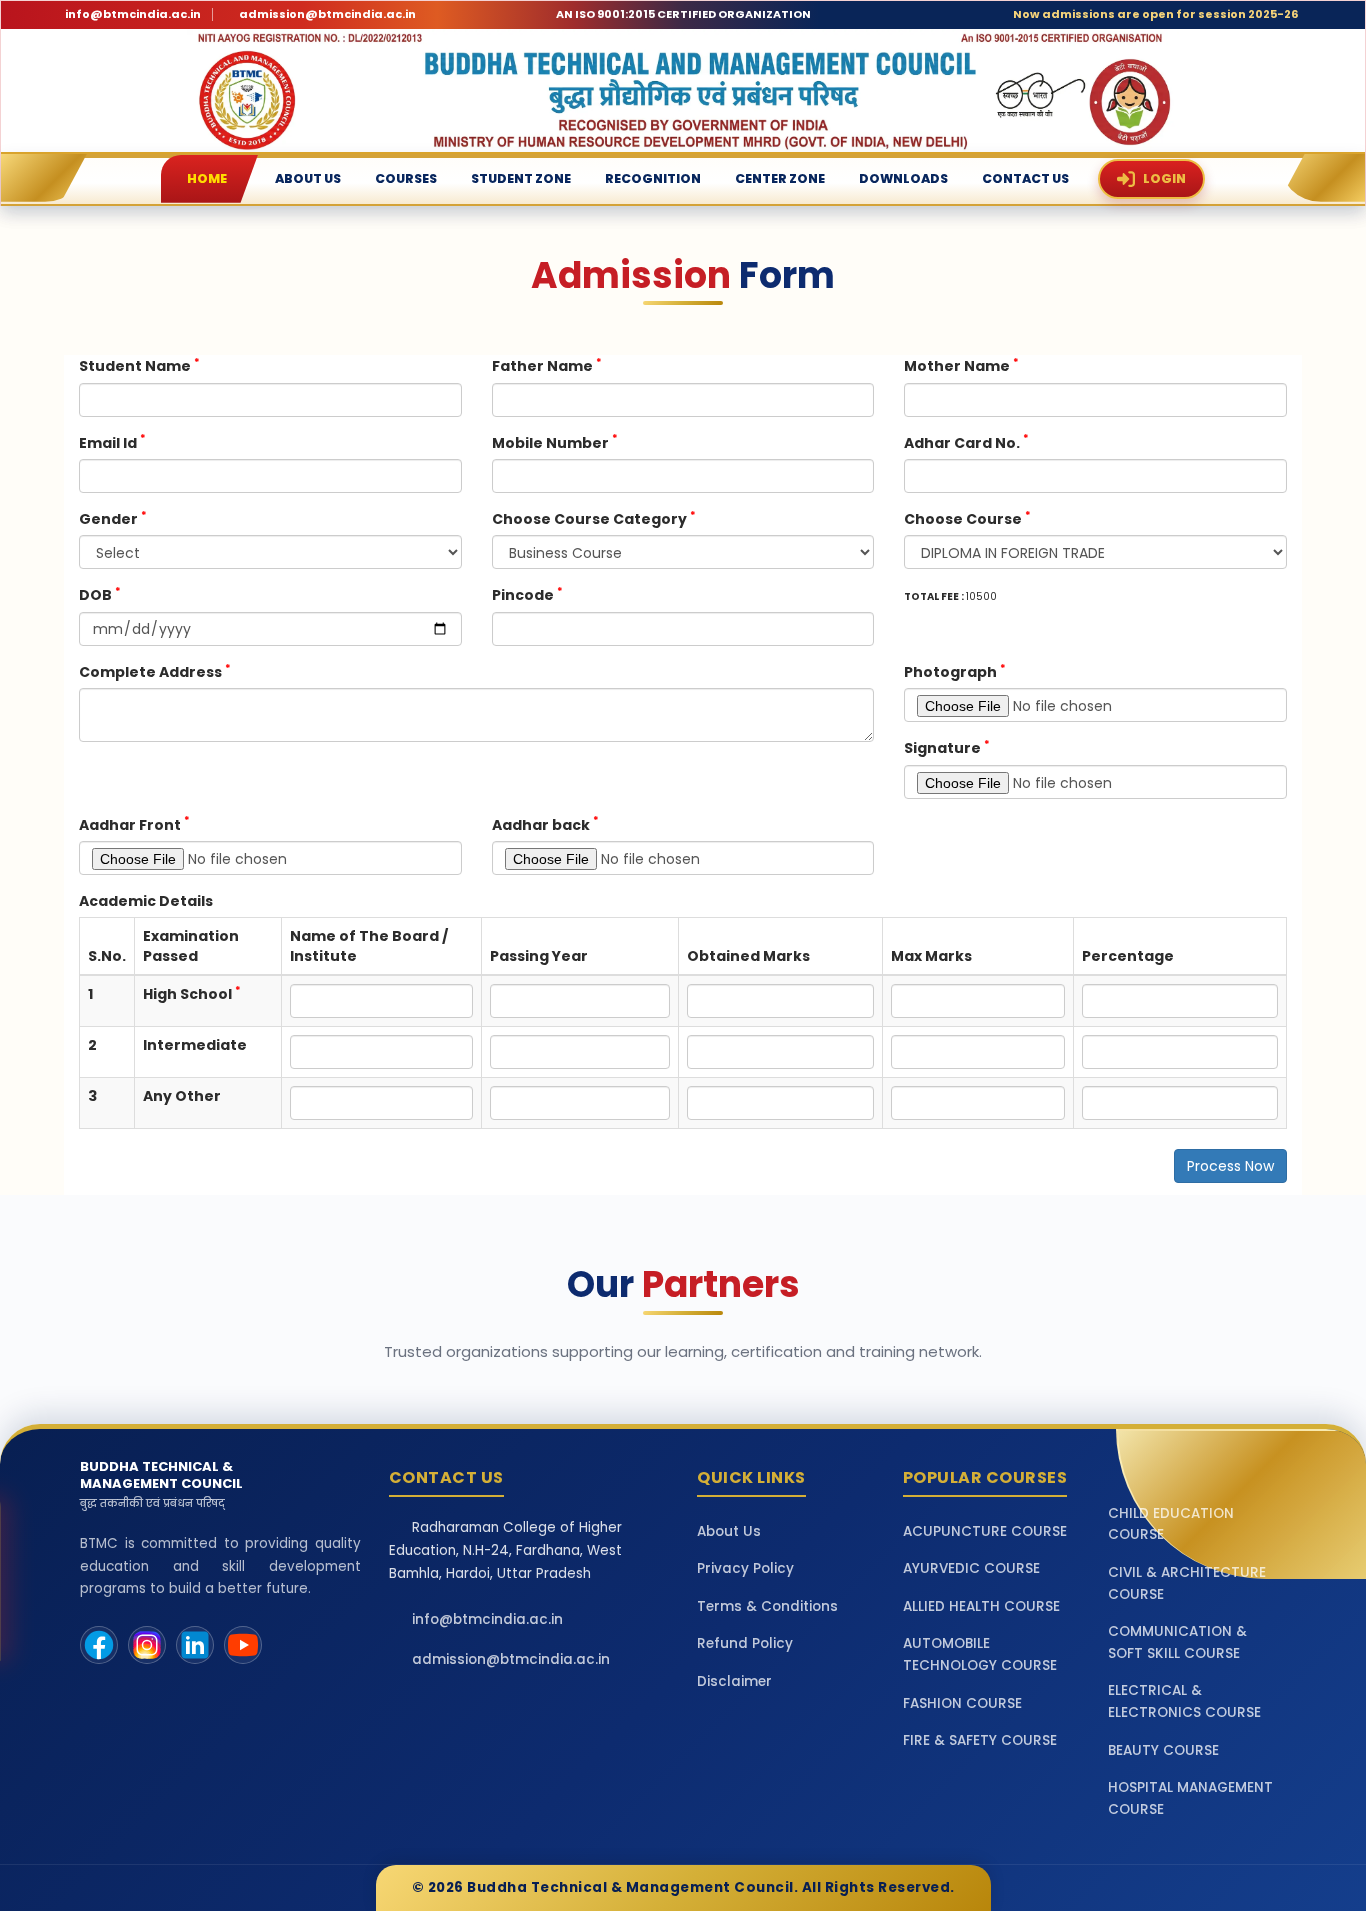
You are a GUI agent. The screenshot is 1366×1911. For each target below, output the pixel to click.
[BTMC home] (683, 90)
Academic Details (146, 901)
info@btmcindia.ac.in (133, 14)
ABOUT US (308, 178)
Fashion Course (962, 1703)
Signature (947, 747)
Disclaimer (734, 1681)
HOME (207, 178)
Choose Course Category (594, 518)
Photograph (955, 671)
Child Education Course (1171, 1524)
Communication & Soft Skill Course (1177, 1642)
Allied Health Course (981, 1606)
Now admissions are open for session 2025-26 (1155, 14)
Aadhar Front (134, 824)
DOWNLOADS (903, 178)
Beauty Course (1163, 1750)
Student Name (139, 365)
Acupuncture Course (985, 1531)
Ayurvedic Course (971, 1568)
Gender (113, 518)
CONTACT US (1025, 178)
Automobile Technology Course (980, 1654)
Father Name (547, 365)
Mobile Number (555, 442)
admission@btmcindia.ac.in (327, 14)
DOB (100, 594)
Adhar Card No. (966, 442)
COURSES (406, 178)
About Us (729, 1531)
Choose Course (967, 518)
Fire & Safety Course (980, 1740)
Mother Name (961, 365)
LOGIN (1164, 178)
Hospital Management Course (1190, 1798)
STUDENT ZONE (521, 178)
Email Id (112, 442)
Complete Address (155, 671)
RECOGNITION (653, 178)
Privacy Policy (745, 1568)
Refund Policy (745, 1643)
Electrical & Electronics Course (1184, 1701)
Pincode (527, 594)
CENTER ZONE (780, 178)
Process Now (1230, 1166)
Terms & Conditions (767, 1606)
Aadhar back (545, 824)
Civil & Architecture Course (1187, 1583)
